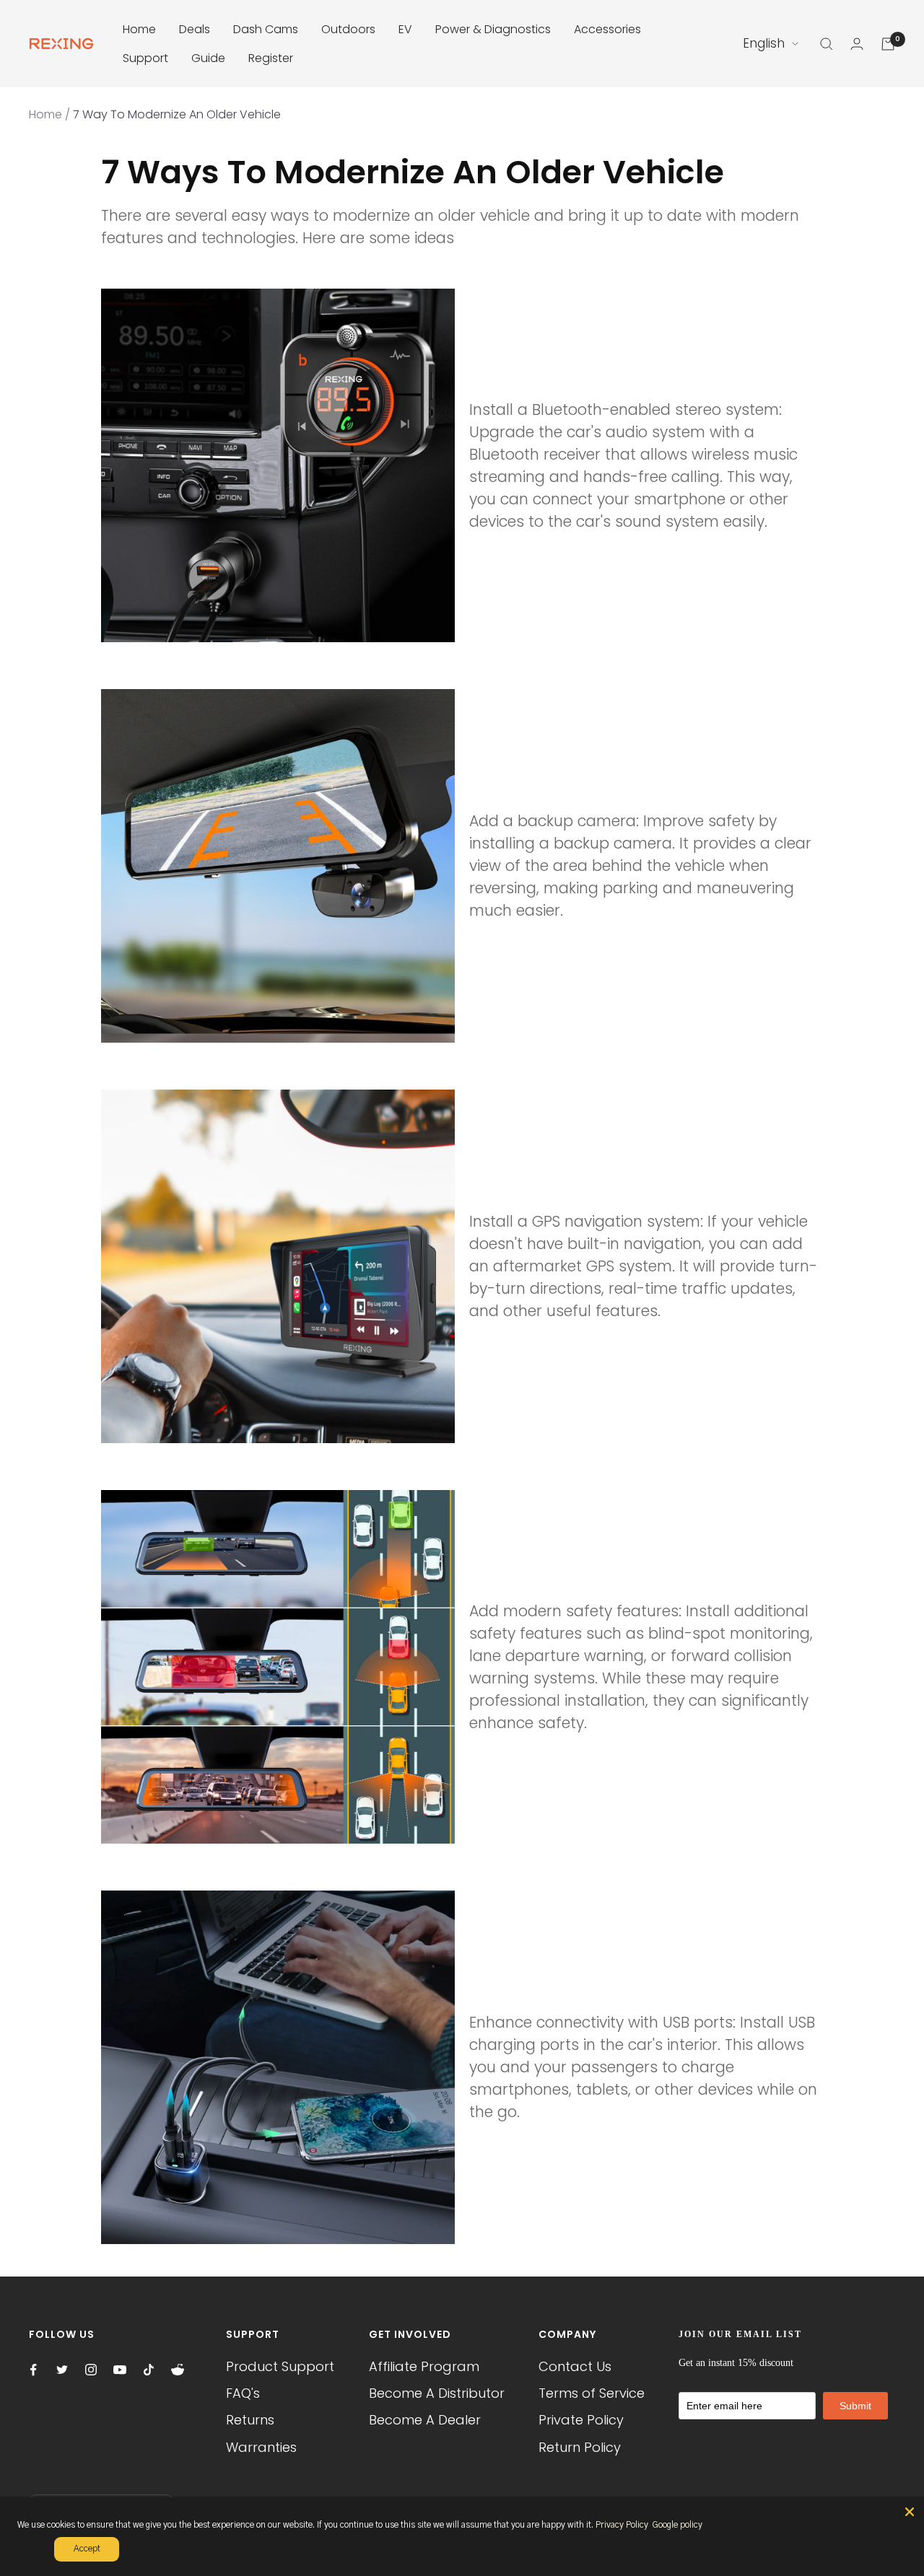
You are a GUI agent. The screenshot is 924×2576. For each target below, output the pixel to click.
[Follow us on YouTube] (120, 2370)
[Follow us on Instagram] (91, 2370)
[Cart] (888, 44)
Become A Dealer (425, 2420)
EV (405, 29)
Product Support (280, 2366)
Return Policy (580, 2447)
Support (145, 58)
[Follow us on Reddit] (178, 2370)
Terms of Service (592, 2393)
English (764, 43)
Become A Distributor (437, 2393)
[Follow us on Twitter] (62, 2370)
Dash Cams (266, 29)
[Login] (857, 44)
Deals (195, 29)
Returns (250, 2420)
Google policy (677, 2525)
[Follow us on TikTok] (149, 2370)
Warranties (261, 2447)
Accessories (607, 29)
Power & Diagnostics (493, 29)
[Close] (910, 2512)
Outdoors (348, 29)
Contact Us (575, 2366)
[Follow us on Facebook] (33, 2370)
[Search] (827, 44)
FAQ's (243, 2393)
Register (271, 58)
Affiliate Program (424, 2366)
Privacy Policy (622, 2525)
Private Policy (581, 2420)
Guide (208, 58)
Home (139, 29)
